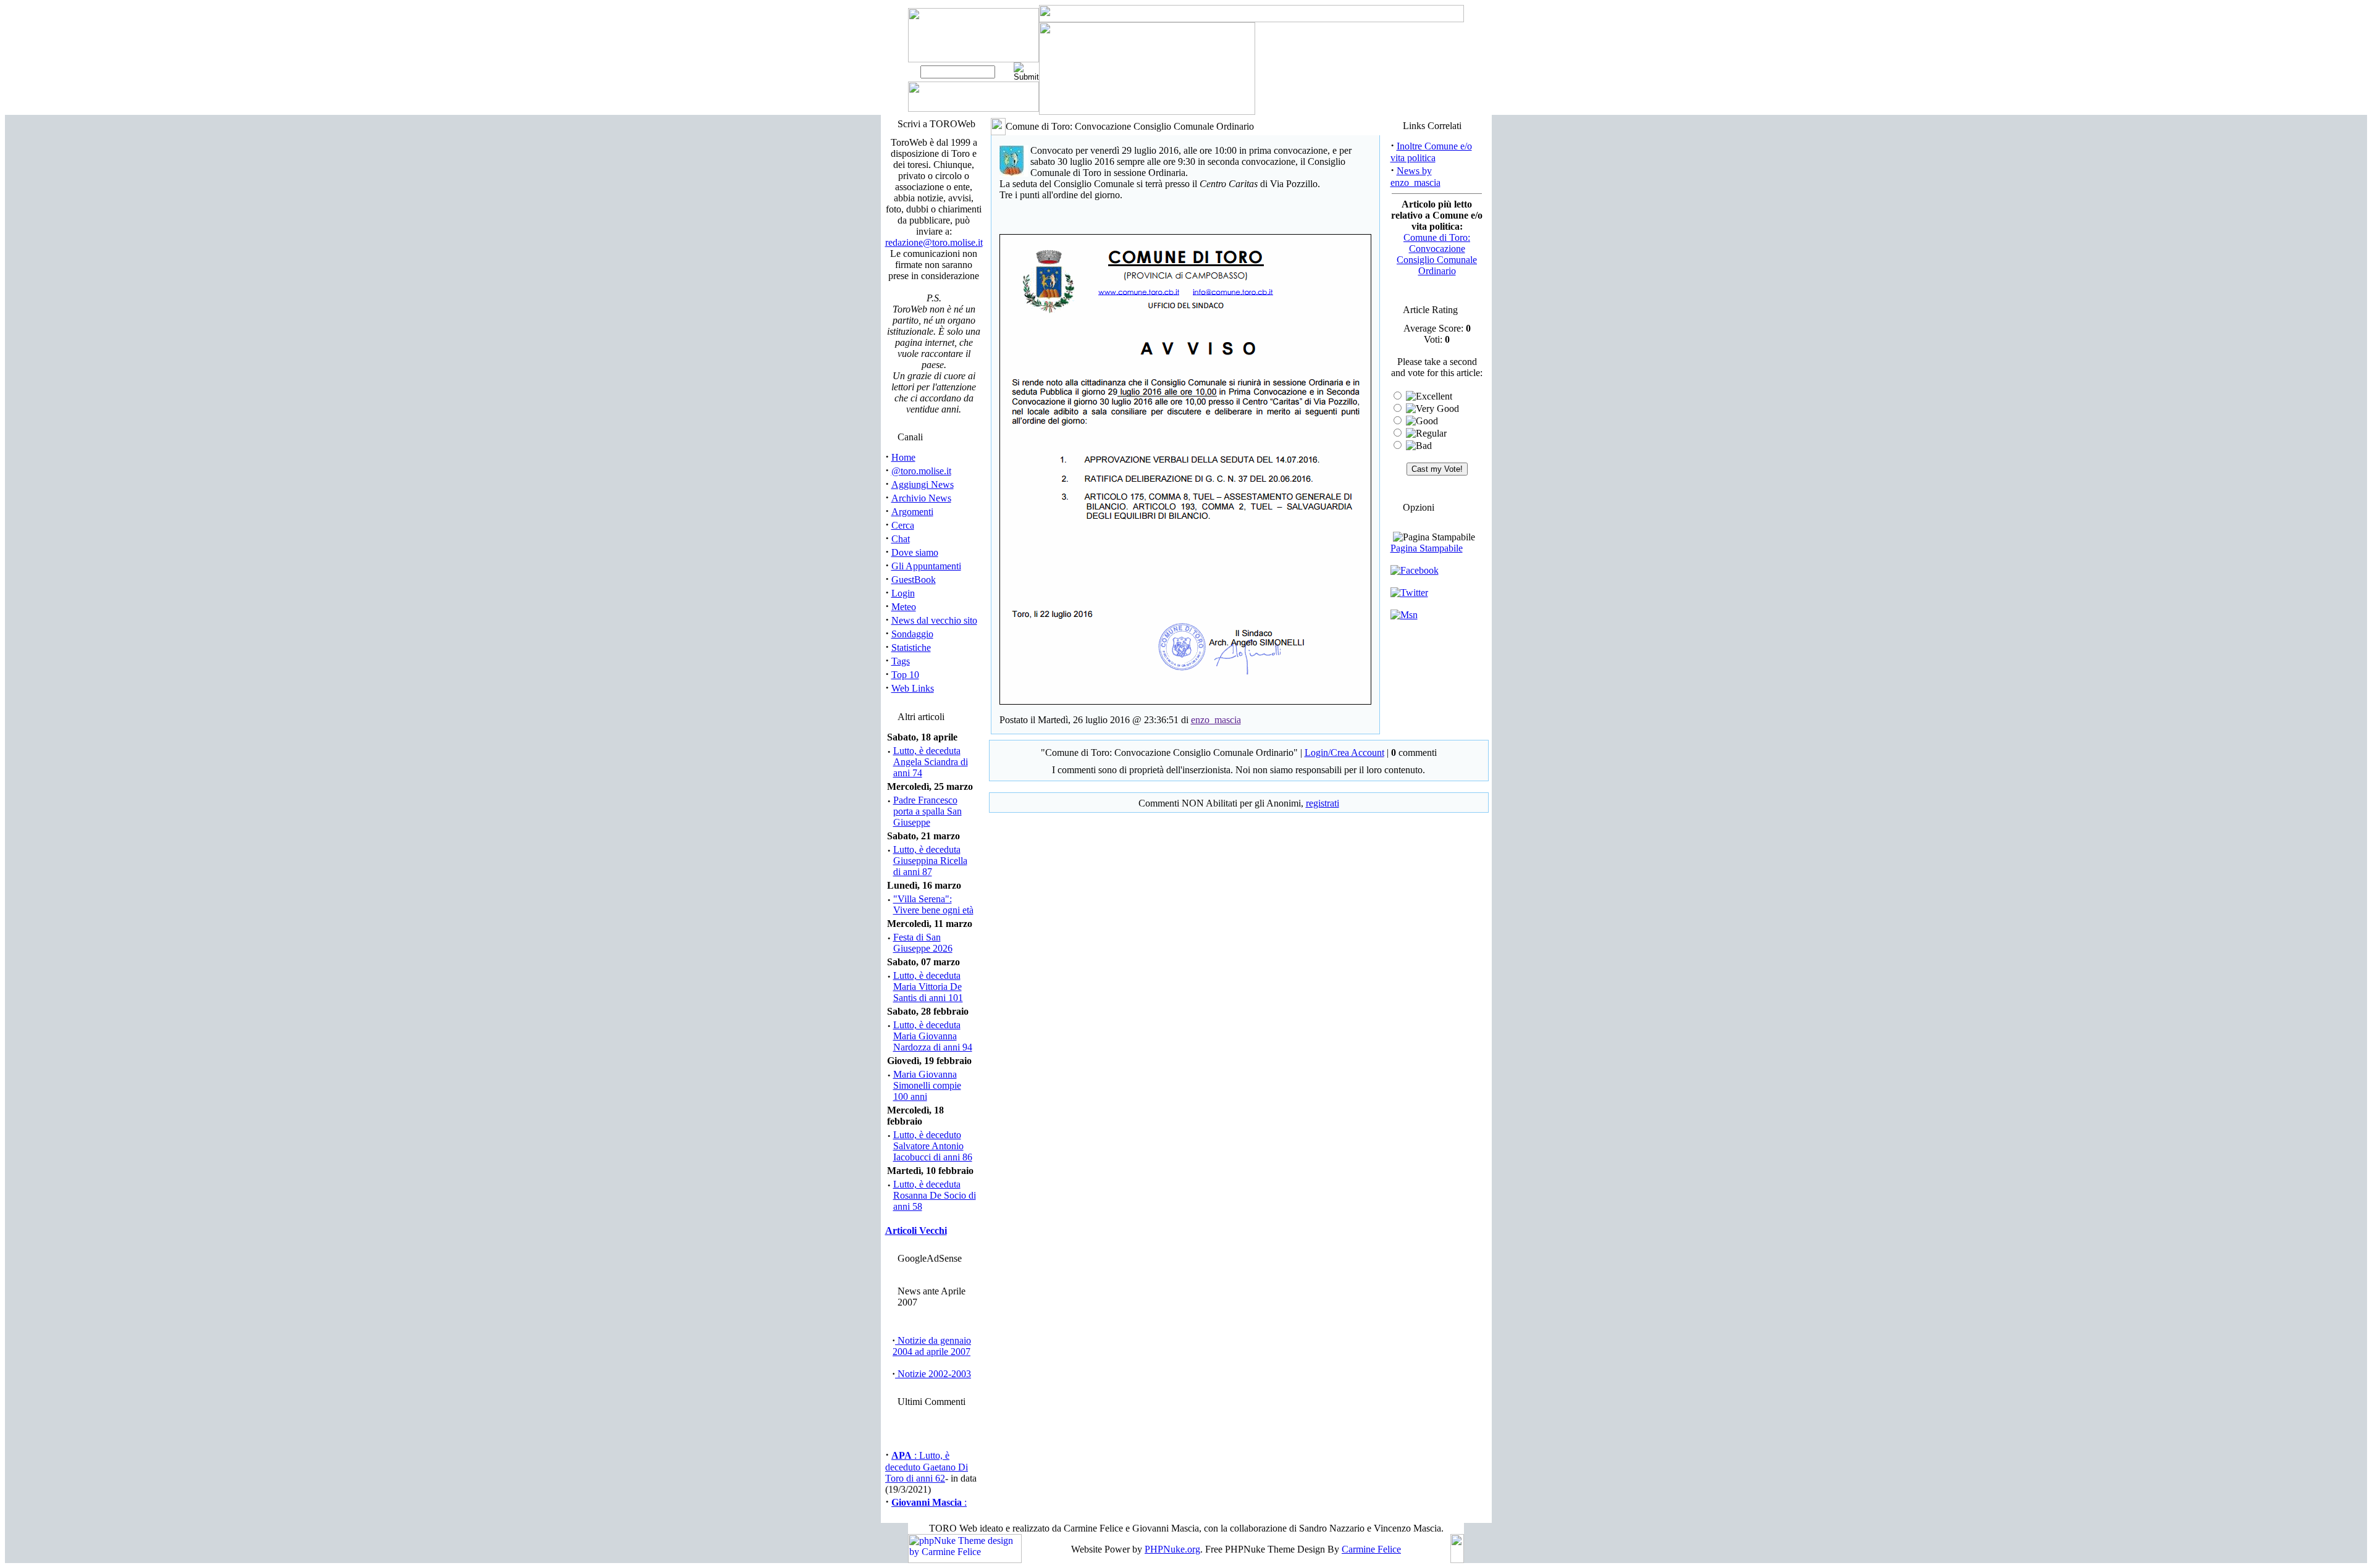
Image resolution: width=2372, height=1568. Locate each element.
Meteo (904, 607)
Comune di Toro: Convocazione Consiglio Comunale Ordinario (1437, 254)
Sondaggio (912, 634)
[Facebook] (1415, 570)
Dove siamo (915, 552)
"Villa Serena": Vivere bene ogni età (933, 904)
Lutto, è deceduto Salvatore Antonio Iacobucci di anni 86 (933, 1146)
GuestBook (914, 580)
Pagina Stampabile (1427, 548)
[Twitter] (1409, 593)
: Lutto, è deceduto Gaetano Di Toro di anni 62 (927, 1459)
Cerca (903, 525)
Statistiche (911, 648)
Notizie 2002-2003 (933, 1374)
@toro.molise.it (921, 471)
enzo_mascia (1216, 720)
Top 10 (905, 675)
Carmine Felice (1371, 1549)
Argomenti (912, 512)
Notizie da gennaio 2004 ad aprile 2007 (932, 1346)
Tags (901, 661)
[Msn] (1404, 615)
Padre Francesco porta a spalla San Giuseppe (927, 811)
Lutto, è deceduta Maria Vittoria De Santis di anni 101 (928, 987)
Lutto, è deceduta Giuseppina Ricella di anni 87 (930, 861)
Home (903, 457)
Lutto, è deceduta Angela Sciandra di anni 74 (931, 762)
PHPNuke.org (1172, 1549)
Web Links (913, 688)
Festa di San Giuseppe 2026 (923, 943)
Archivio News (921, 498)
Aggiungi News (923, 484)
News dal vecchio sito (934, 620)
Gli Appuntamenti (926, 566)
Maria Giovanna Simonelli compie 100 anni (927, 1085)
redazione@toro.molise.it (934, 242)
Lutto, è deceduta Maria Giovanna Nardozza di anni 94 (933, 1036)
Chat (901, 539)
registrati (1323, 803)
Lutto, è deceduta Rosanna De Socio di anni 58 (935, 1195)
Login (903, 593)
